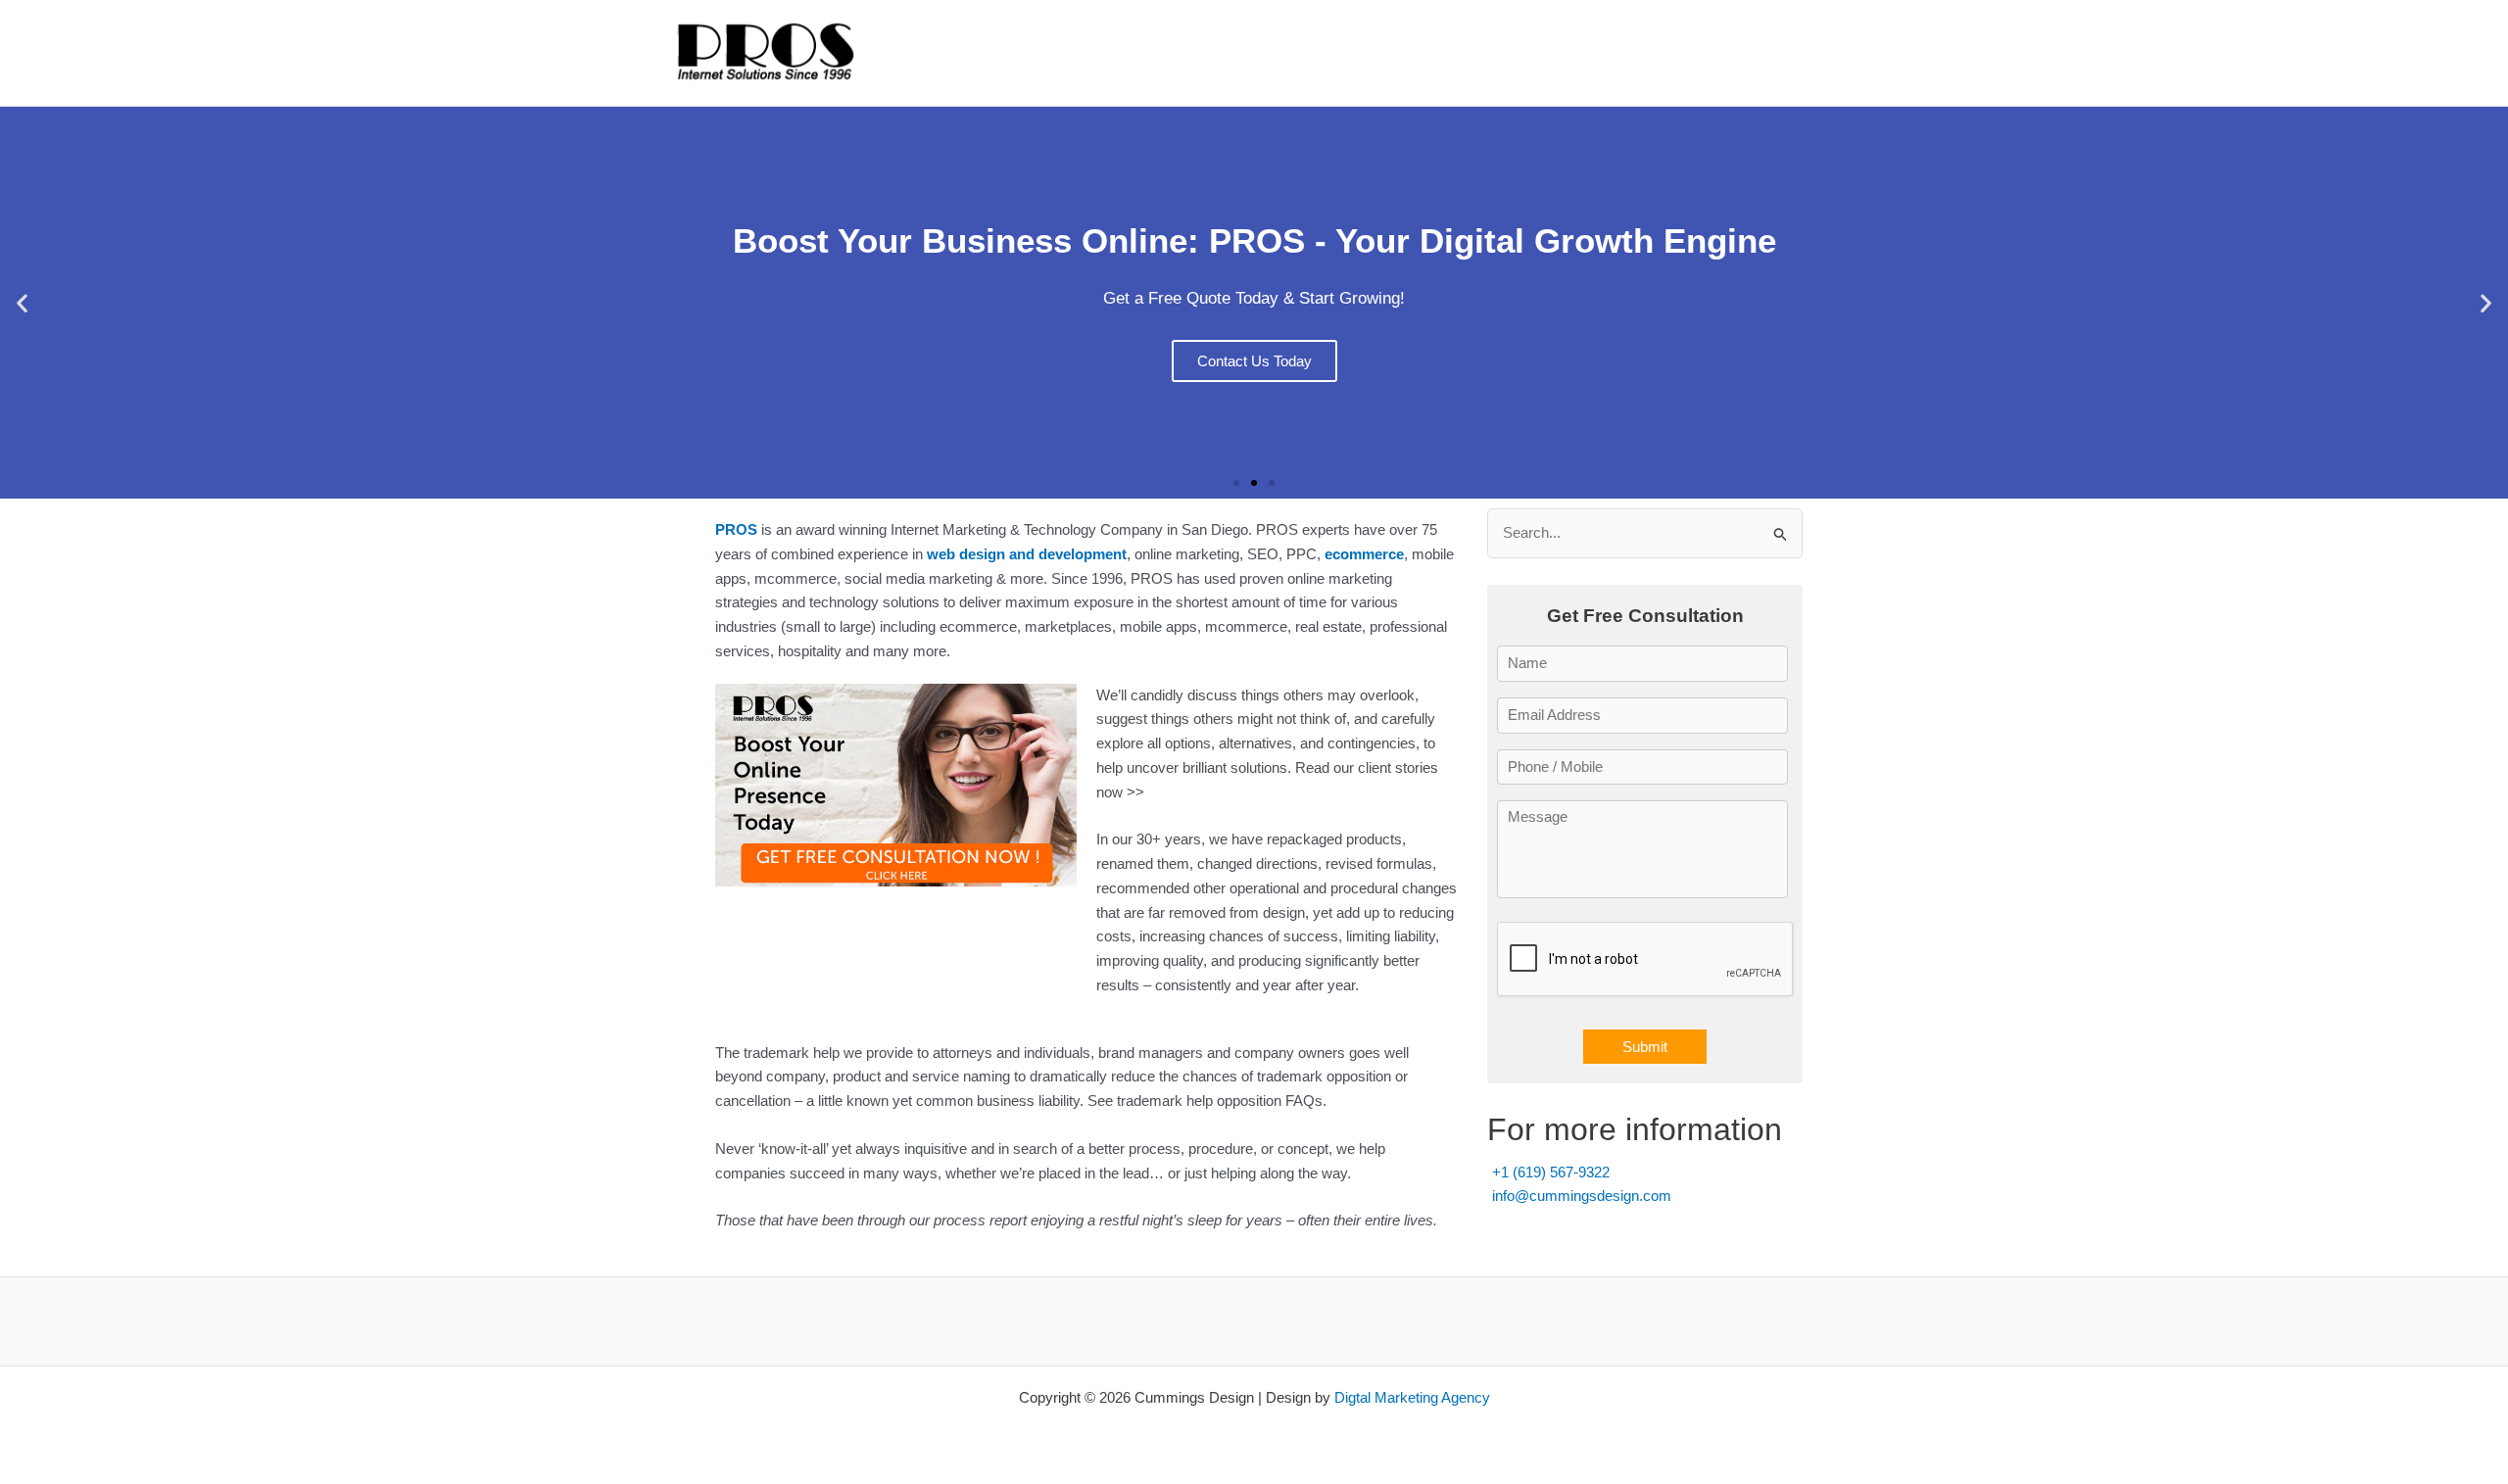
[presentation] (1646, 960)
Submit (1645, 1047)
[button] (22, 303)
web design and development (1027, 554)
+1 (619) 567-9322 (1551, 1172)
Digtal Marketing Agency (1412, 1397)
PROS (736, 529)
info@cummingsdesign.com (1582, 1196)
